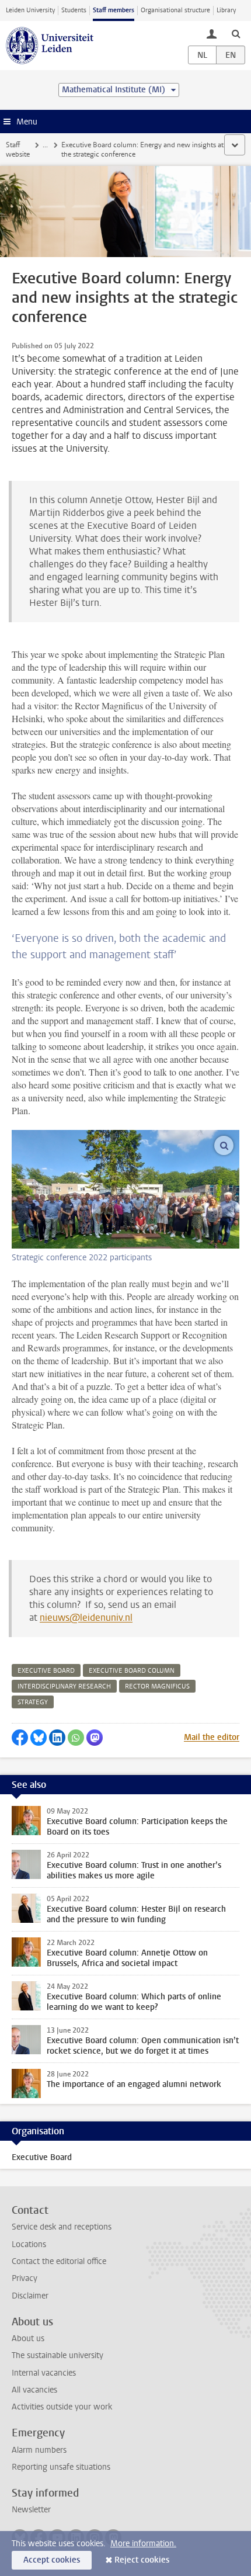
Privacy (25, 2278)
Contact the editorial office (59, 2261)
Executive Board (42, 2157)
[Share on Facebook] (20, 1738)
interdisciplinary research (64, 1686)
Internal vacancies (44, 2373)
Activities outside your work (62, 2407)
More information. (143, 2544)
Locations (29, 2244)
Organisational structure (175, 10)
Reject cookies (142, 2560)
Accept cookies (52, 2560)
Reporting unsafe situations (61, 2467)
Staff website (18, 150)
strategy (33, 1702)
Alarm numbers (39, 2450)
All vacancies (34, 2390)
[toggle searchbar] (236, 33)
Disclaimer (30, 2296)
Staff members (114, 10)
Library (226, 10)
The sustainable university (57, 2355)
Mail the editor (212, 1737)
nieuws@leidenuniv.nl (86, 1618)
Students (74, 10)
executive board (46, 1671)
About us (28, 2338)
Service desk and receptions (62, 2227)
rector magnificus (157, 1686)
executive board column (132, 1671)
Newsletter (31, 2510)
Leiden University (30, 10)
